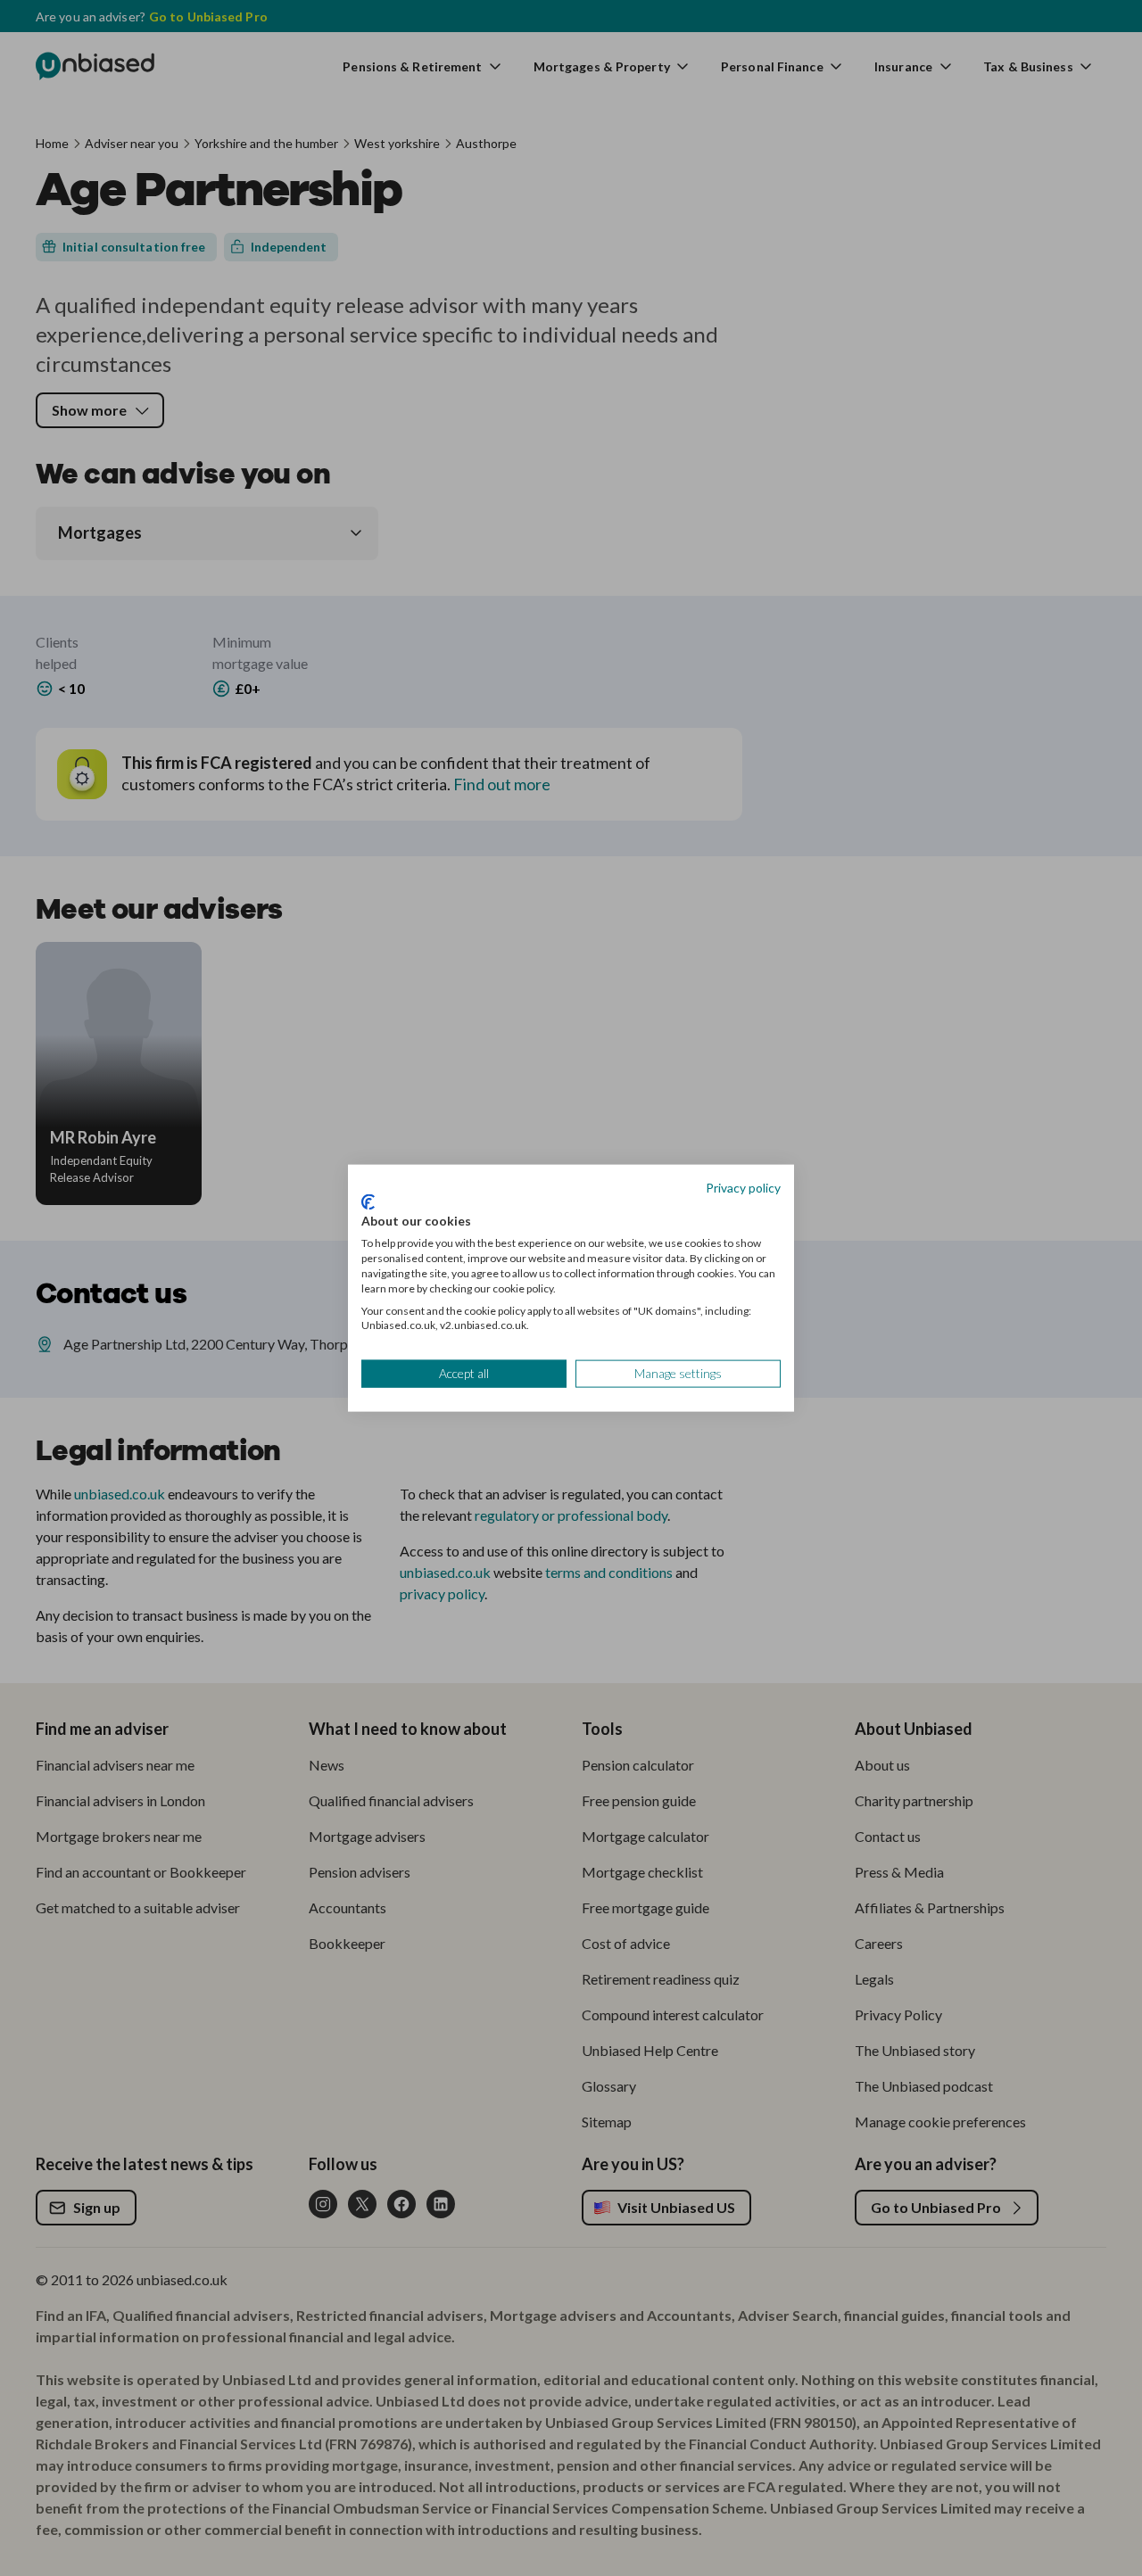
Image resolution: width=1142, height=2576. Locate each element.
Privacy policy (743, 1188)
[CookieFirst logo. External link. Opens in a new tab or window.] (368, 1201)
